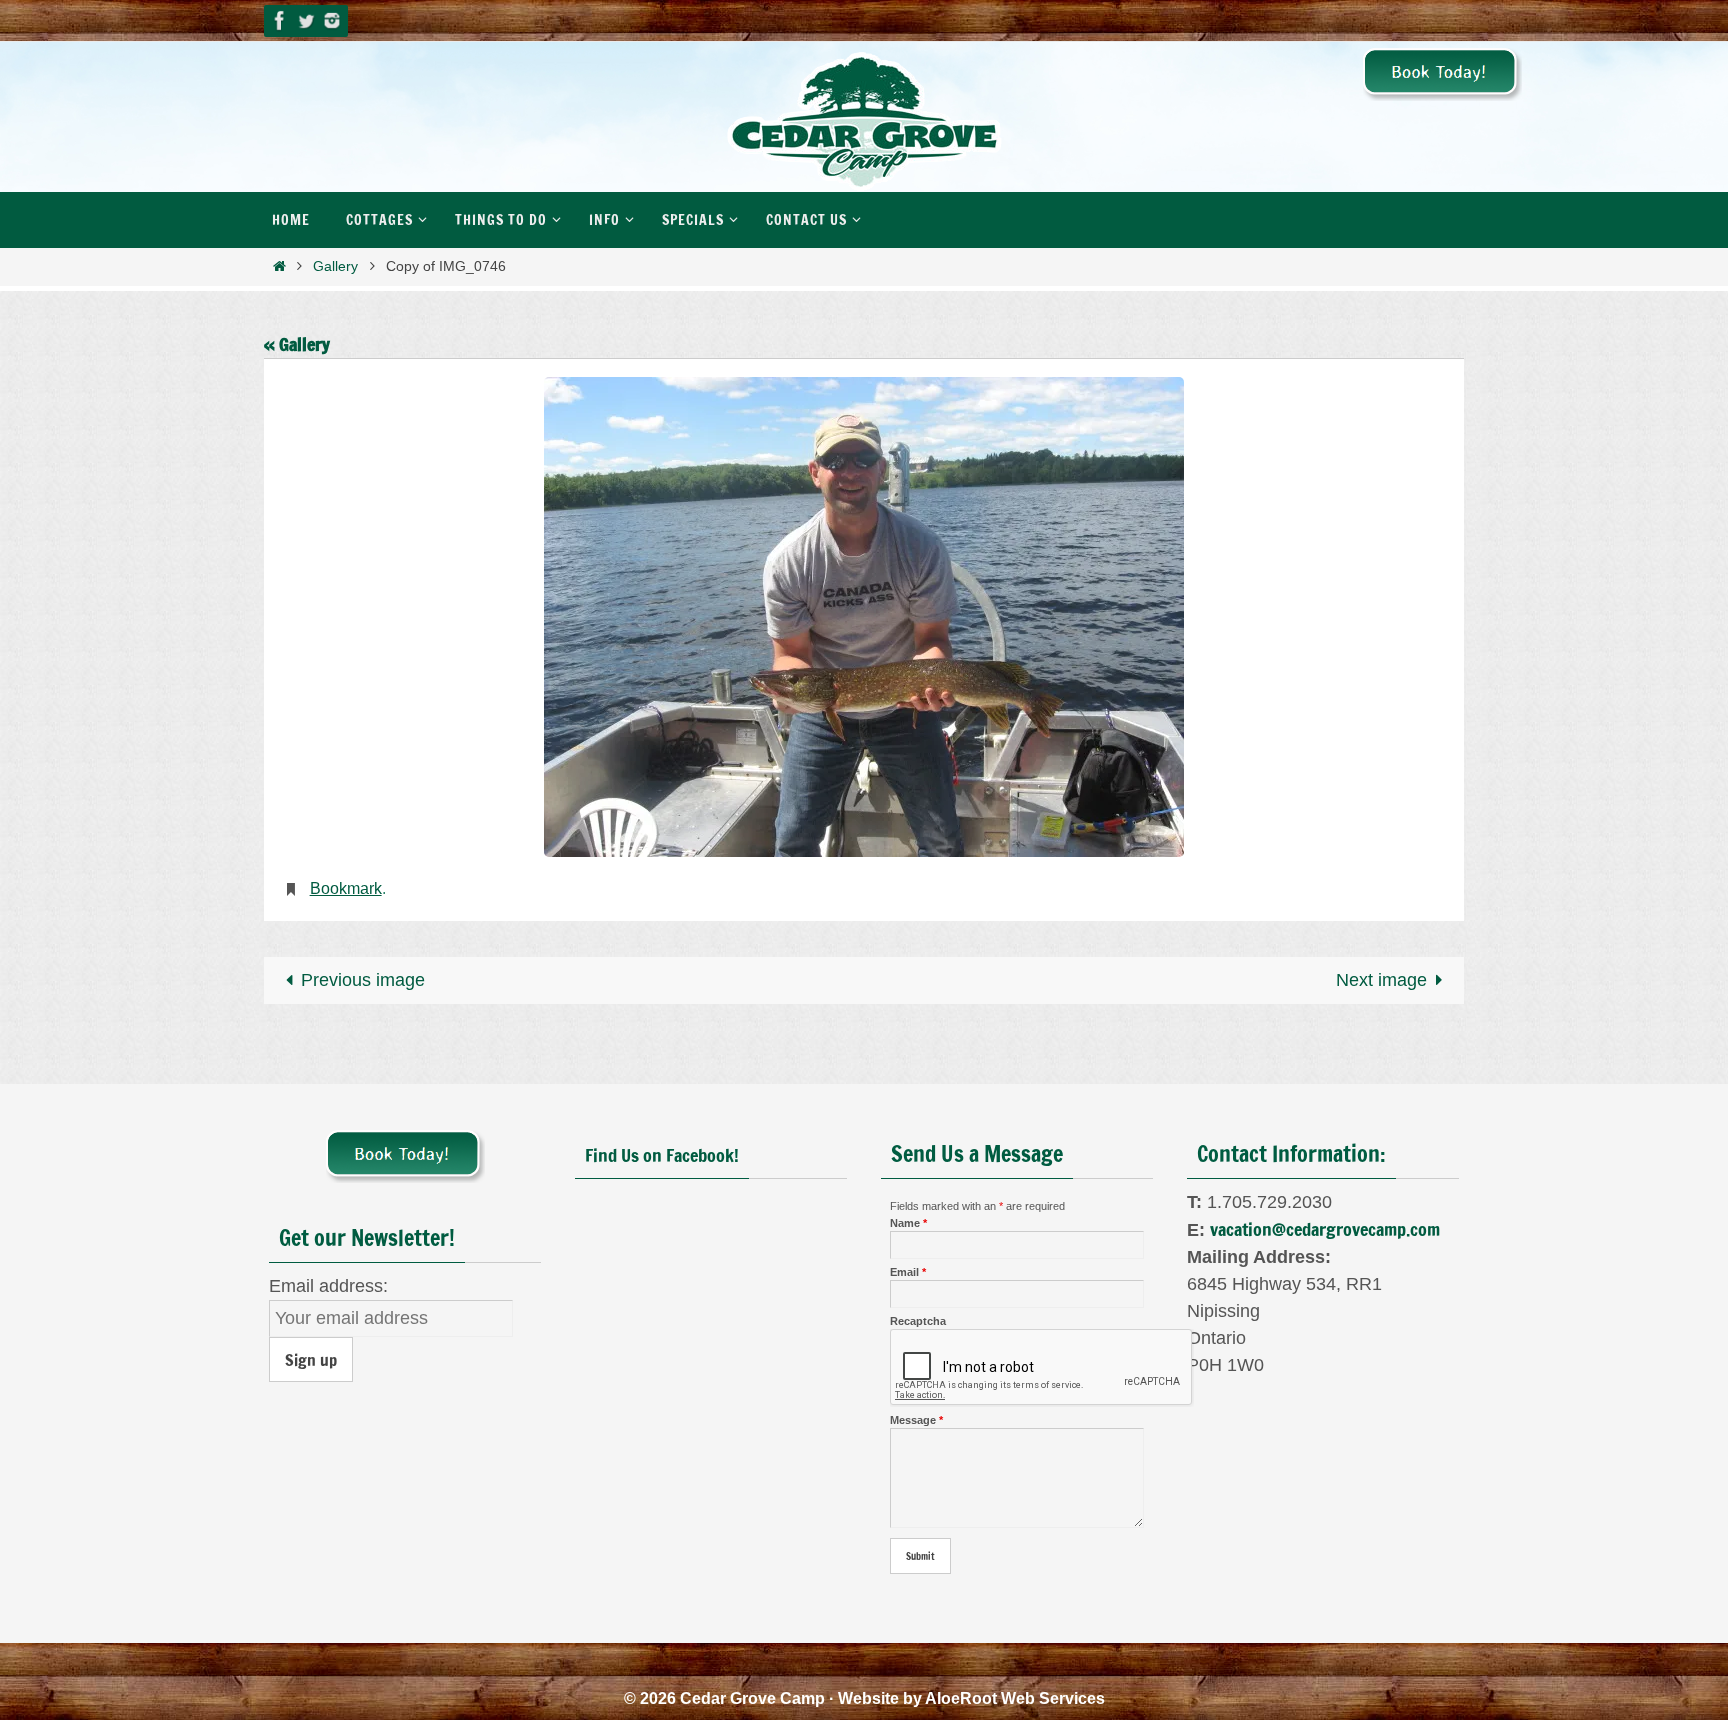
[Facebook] (280, 20)
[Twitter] (306, 20)
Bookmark (346, 888)
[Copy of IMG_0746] (864, 617)
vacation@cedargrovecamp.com (1325, 1229)
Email (908, 1272)
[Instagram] (332, 20)
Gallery (335, 266)
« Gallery (297, 344)
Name (908, 1223)
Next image (1381, 980)
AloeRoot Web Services (1015, 1698)
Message (916, 1420)
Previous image (363, 980)
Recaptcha (918, 1321)
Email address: (328, 1286)
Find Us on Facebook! (662, 1155)
